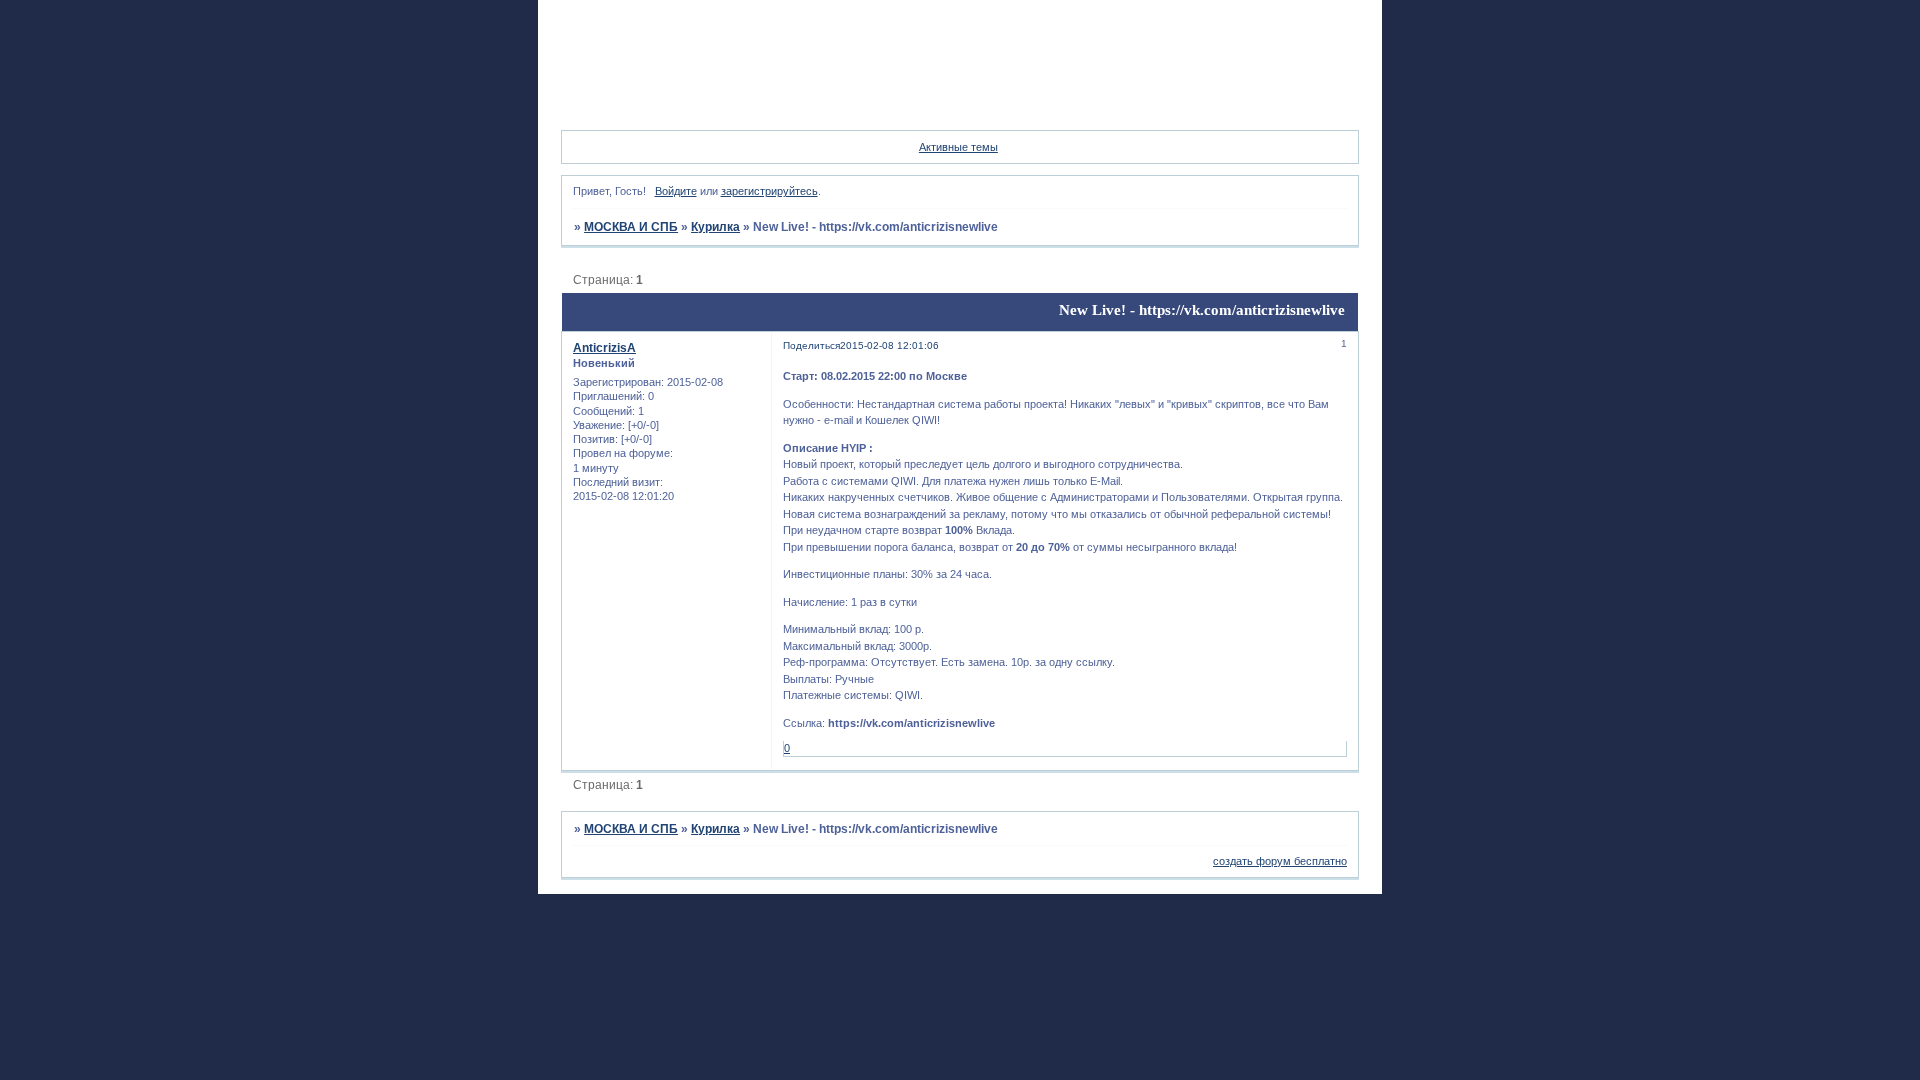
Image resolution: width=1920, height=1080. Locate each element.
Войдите (676, 191)
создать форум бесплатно (1280, 861)
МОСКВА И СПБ (631, 227)
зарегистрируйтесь (769, 191)
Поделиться (811, 345)
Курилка (715, 227)
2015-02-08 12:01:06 (889, 345)
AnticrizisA (604, 348)
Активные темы (958, 147)
